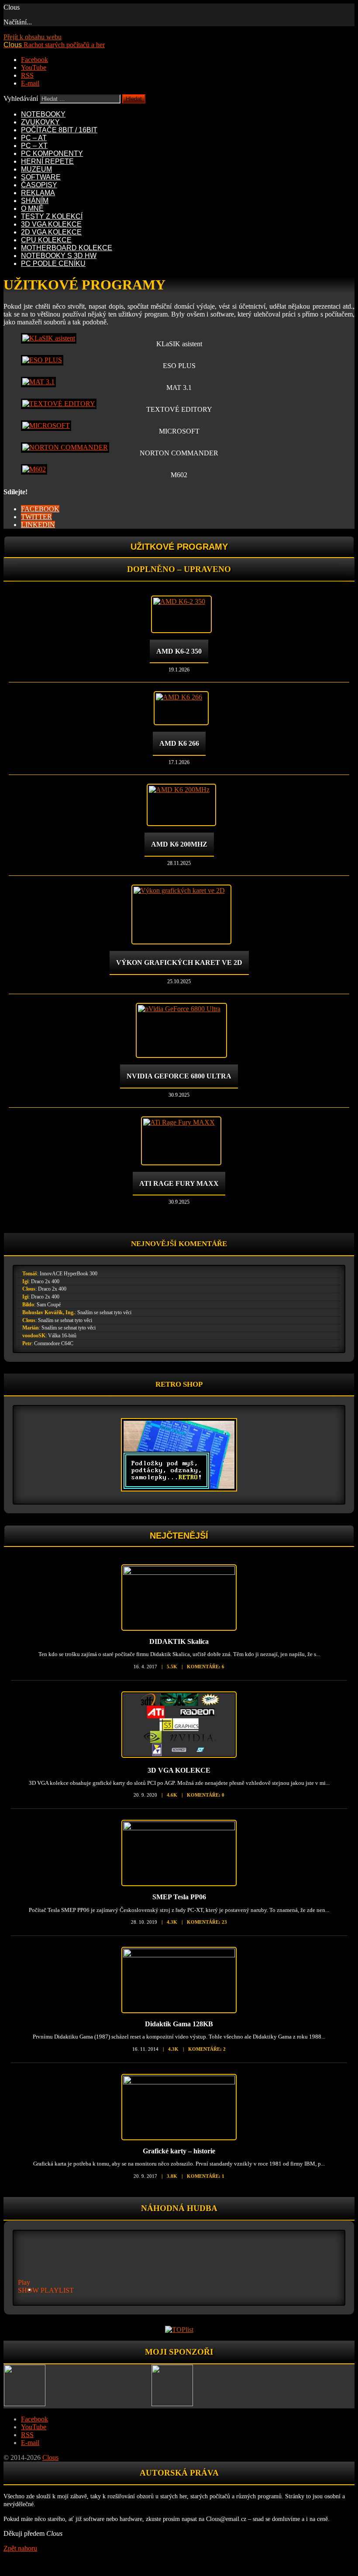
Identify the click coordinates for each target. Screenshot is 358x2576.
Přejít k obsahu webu (33, 37)
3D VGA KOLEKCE (51, 224)
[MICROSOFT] (46, 425)
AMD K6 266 (179, 743)
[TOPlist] (179, 2330)
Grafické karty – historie (179, 2151)
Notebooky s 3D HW (59, 256)
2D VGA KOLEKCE (51, 232)
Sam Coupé (49, 1305)
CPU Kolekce (46, 240)
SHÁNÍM (35, 201)
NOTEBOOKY (43, 114)
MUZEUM (36, 169)
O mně (32, 208)
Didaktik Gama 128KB (179, 2024)
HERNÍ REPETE (47, 161)
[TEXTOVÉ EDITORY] (59, 404)
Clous (29, 1289)
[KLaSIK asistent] (49, 338)
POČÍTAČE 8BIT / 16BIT (59, 130)
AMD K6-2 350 (179, 651)
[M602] (34, 469)
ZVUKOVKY (40, 122)
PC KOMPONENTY (52, 153)
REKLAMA (38, 193)
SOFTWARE (41, 177)
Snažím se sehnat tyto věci (104, 1312)
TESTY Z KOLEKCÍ (52, 216)
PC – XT (34, 146)
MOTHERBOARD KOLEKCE (67, 248)
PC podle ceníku (53, 263)
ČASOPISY (39, 185)
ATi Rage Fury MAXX (179, 1183)
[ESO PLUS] (42, 360)
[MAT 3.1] (38, 382)
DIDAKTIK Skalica (179, 1641)
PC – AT (34, 138)
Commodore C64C (54, 1343)
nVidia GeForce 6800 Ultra (179, 1076)
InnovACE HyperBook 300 (69, 1274)
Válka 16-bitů (62, 1336)
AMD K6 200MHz (179, 844)
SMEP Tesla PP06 (179, 1897)
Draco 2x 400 (45, 1281)
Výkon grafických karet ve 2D (179, 963)
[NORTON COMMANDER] (65, 447)
